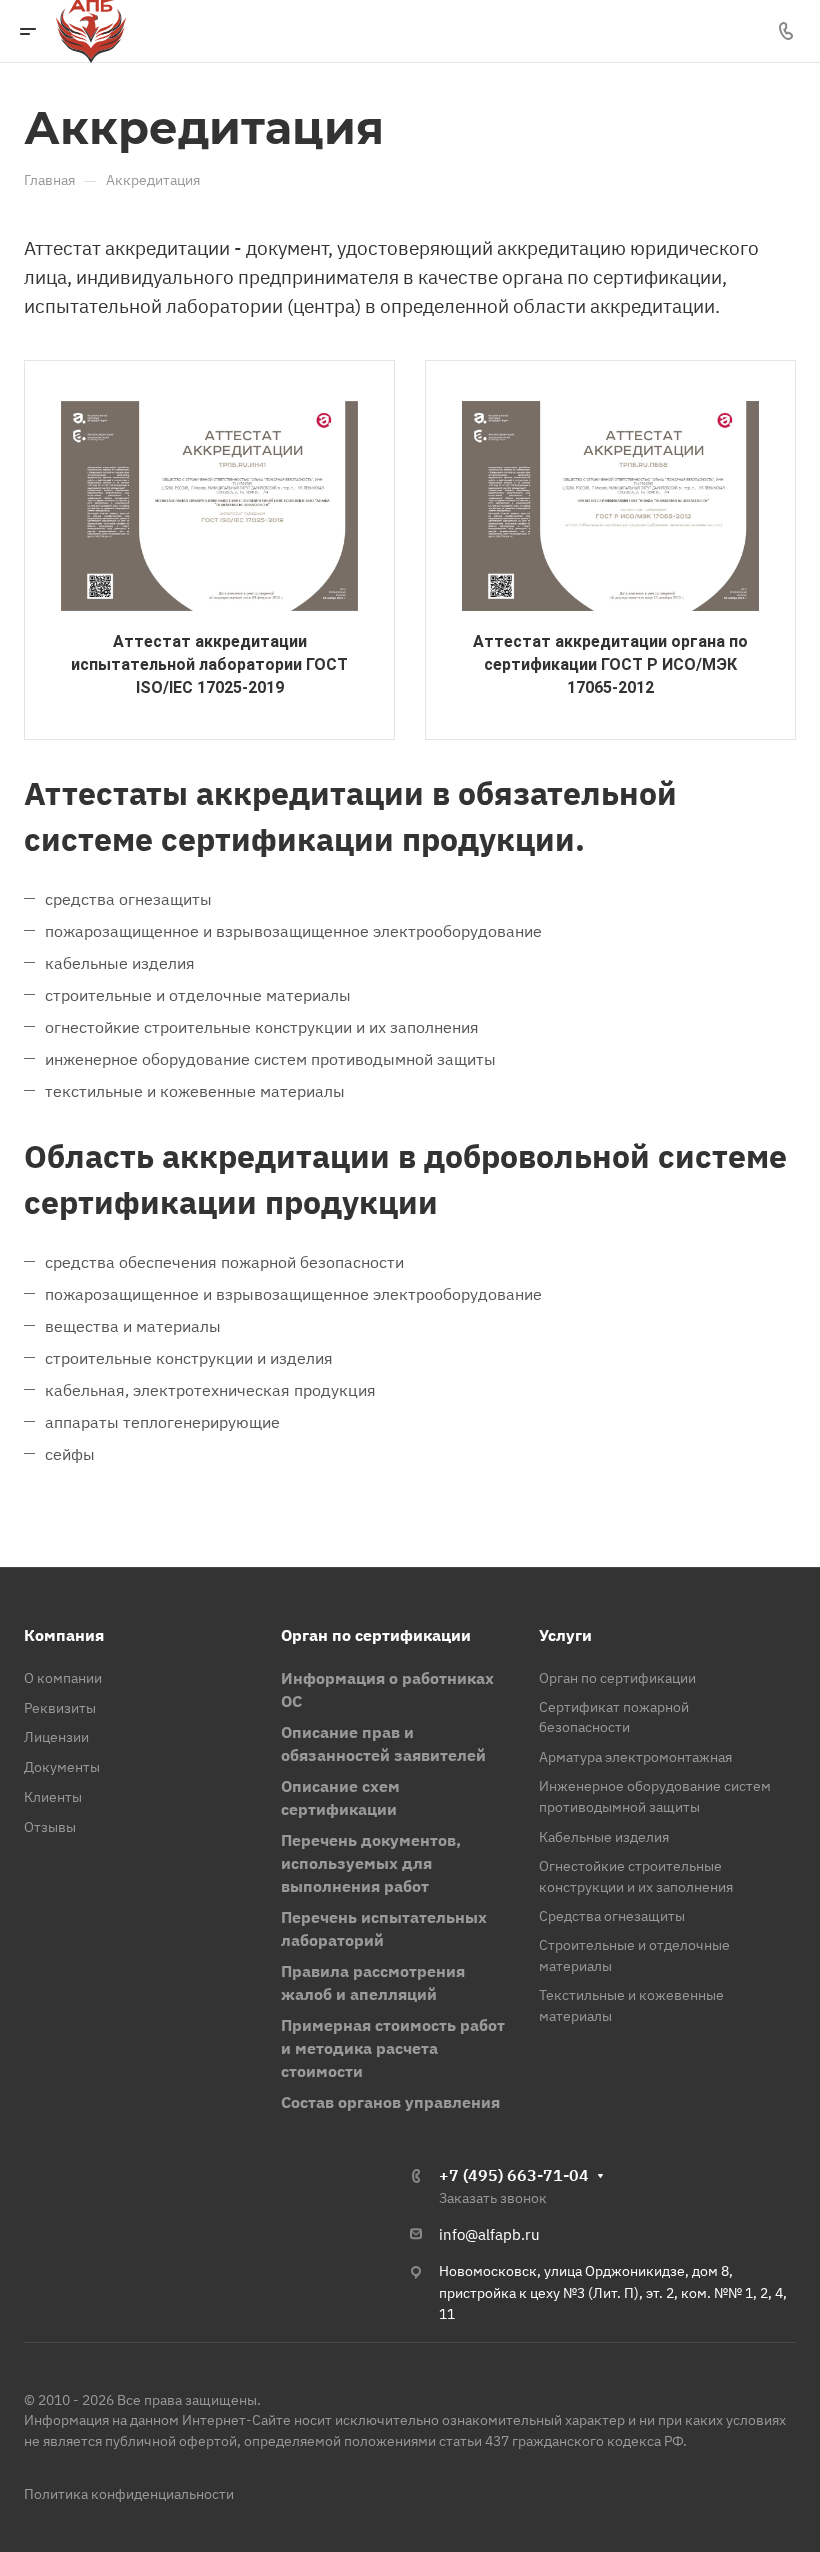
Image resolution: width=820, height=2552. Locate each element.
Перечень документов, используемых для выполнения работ (371, 1863)
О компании (63, 1678)
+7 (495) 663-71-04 (514, 2175)
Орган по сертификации (376, 1635)
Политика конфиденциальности (129, 2494)
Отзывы (50, 1827)
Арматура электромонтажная (635, 1757)
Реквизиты (60, 1708)
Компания (64, 1635)
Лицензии (56, 1737)
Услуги (565, 1635)
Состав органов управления (390, 2102)
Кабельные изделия (604, 1837)
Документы (62, 1767)
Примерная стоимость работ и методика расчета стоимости (393, 2048)
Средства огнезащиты (612, 1916)
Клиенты (53, 1797)
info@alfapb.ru (489, 2234)
